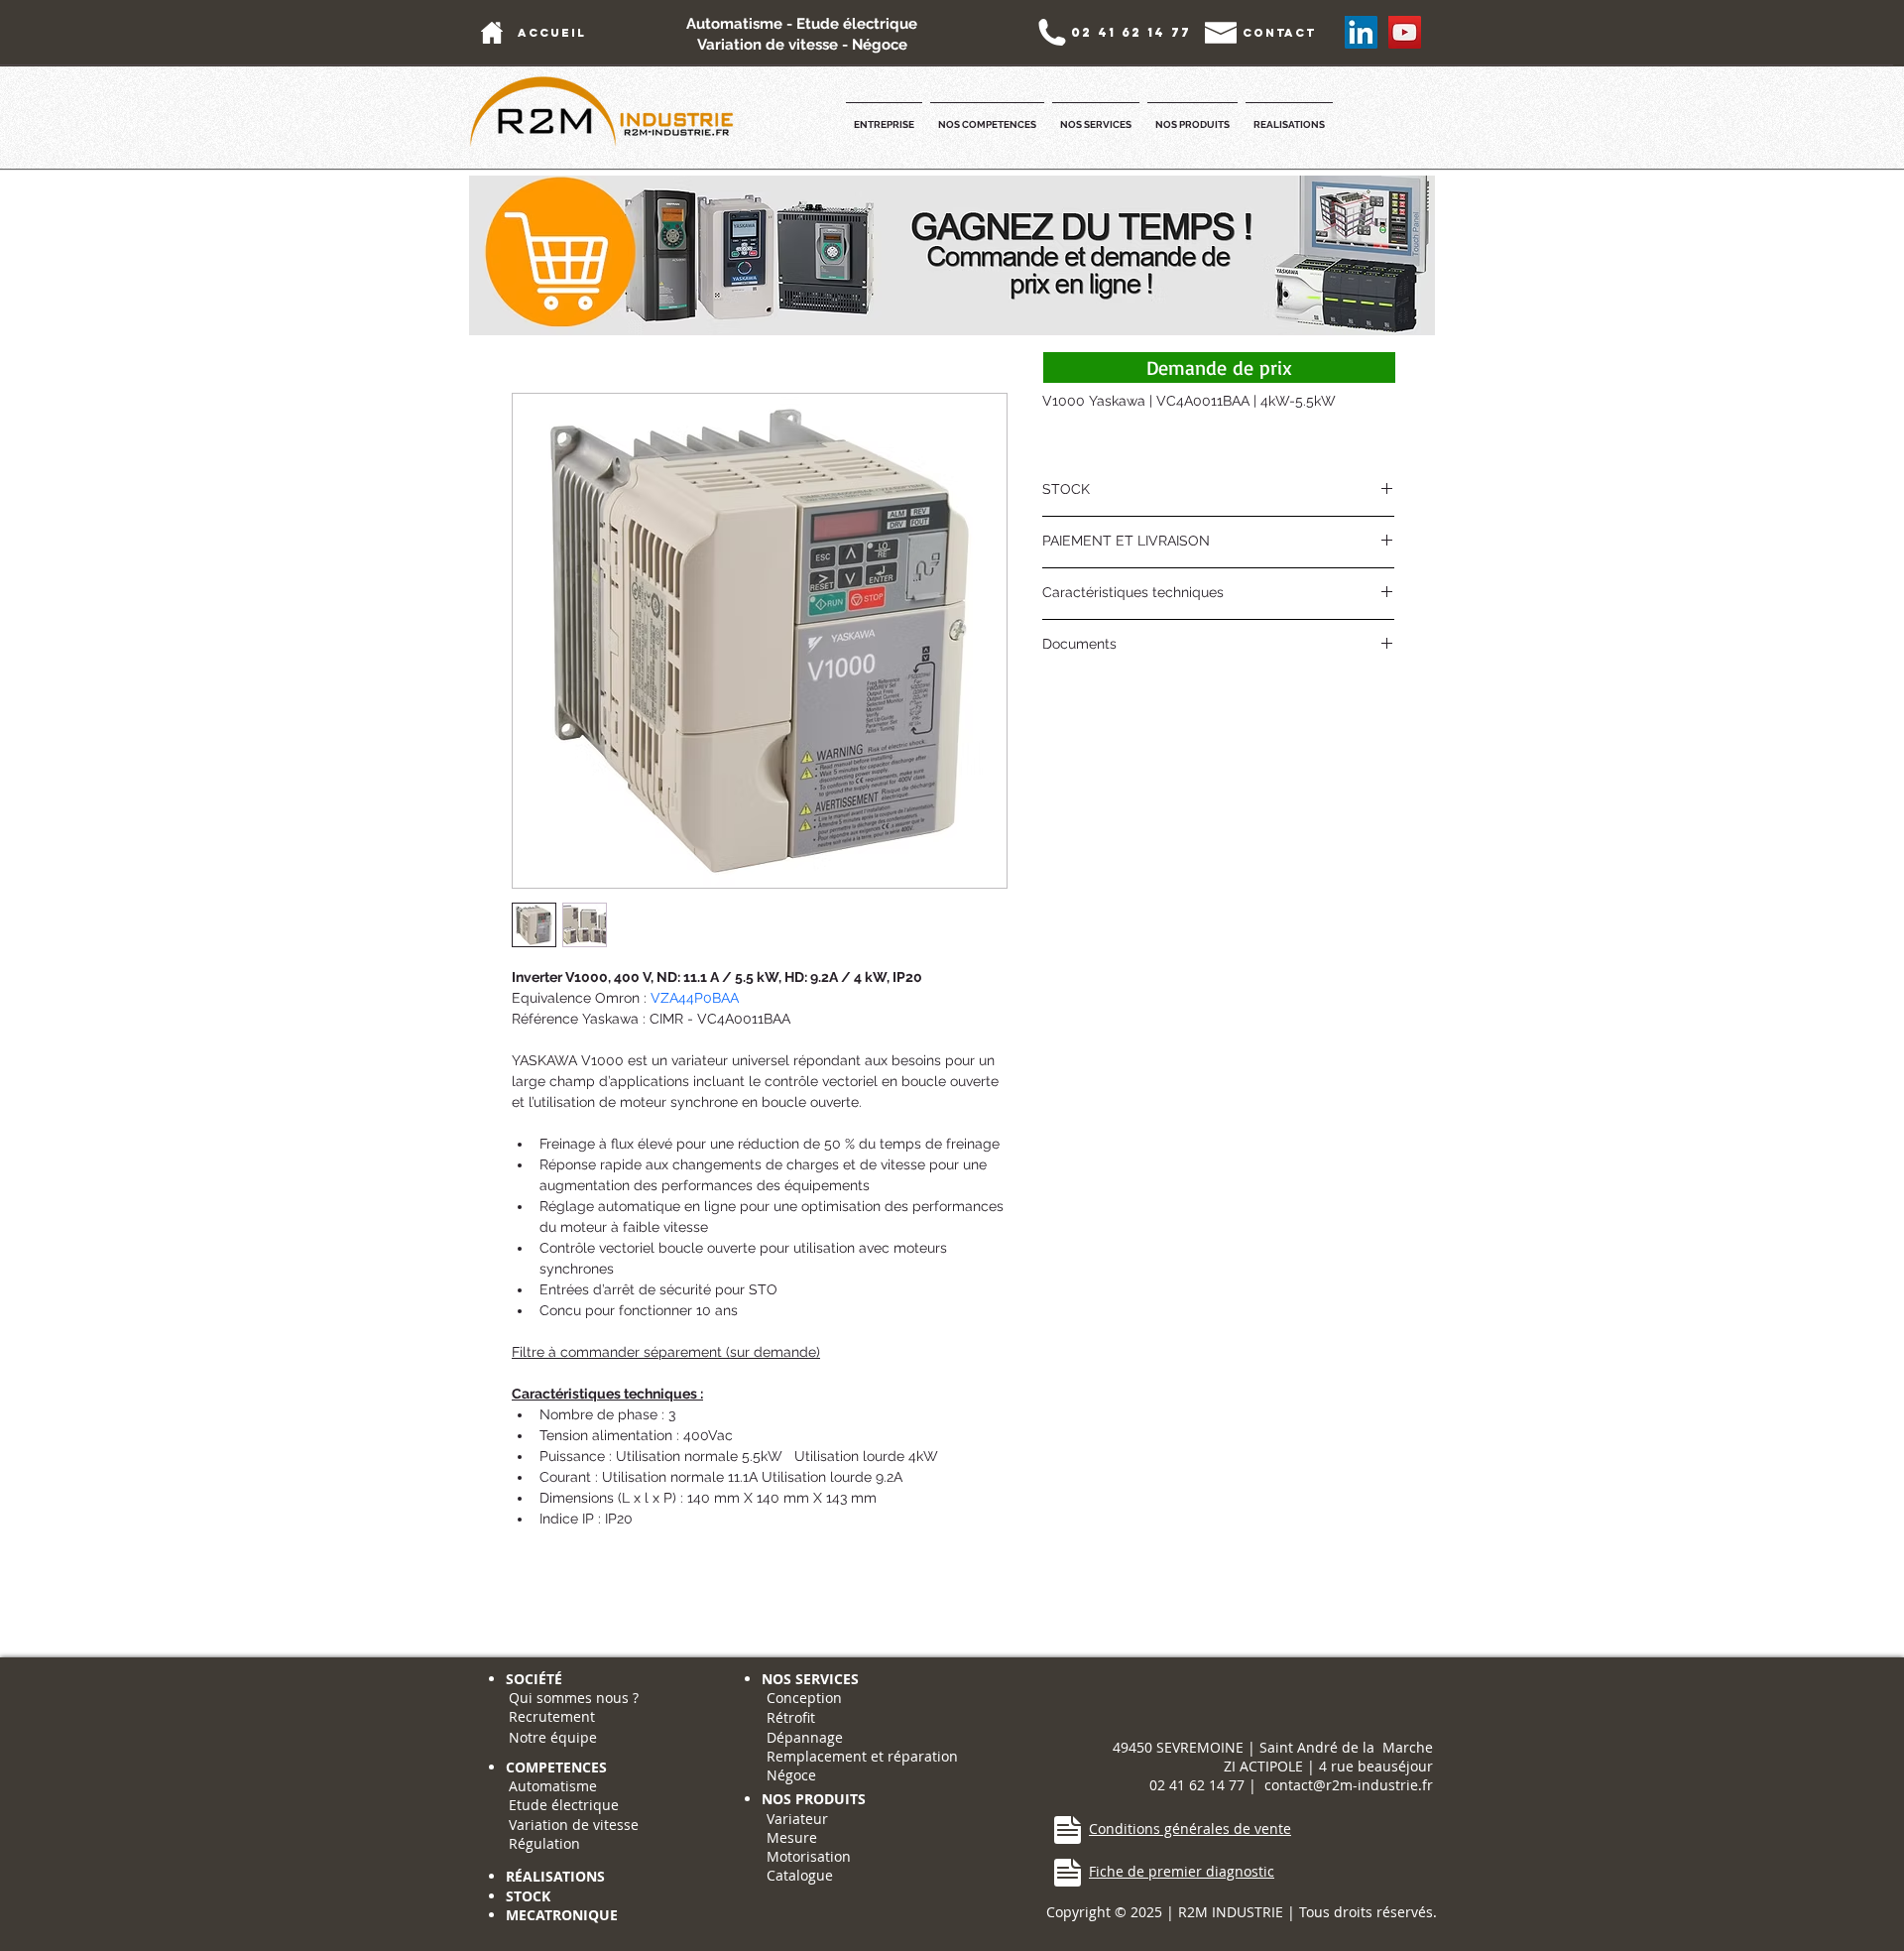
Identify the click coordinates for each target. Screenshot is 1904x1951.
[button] (884, 116)
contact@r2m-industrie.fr (1349, 1785)
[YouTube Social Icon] (1405, 32)
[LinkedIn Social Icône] (1361, 32)
